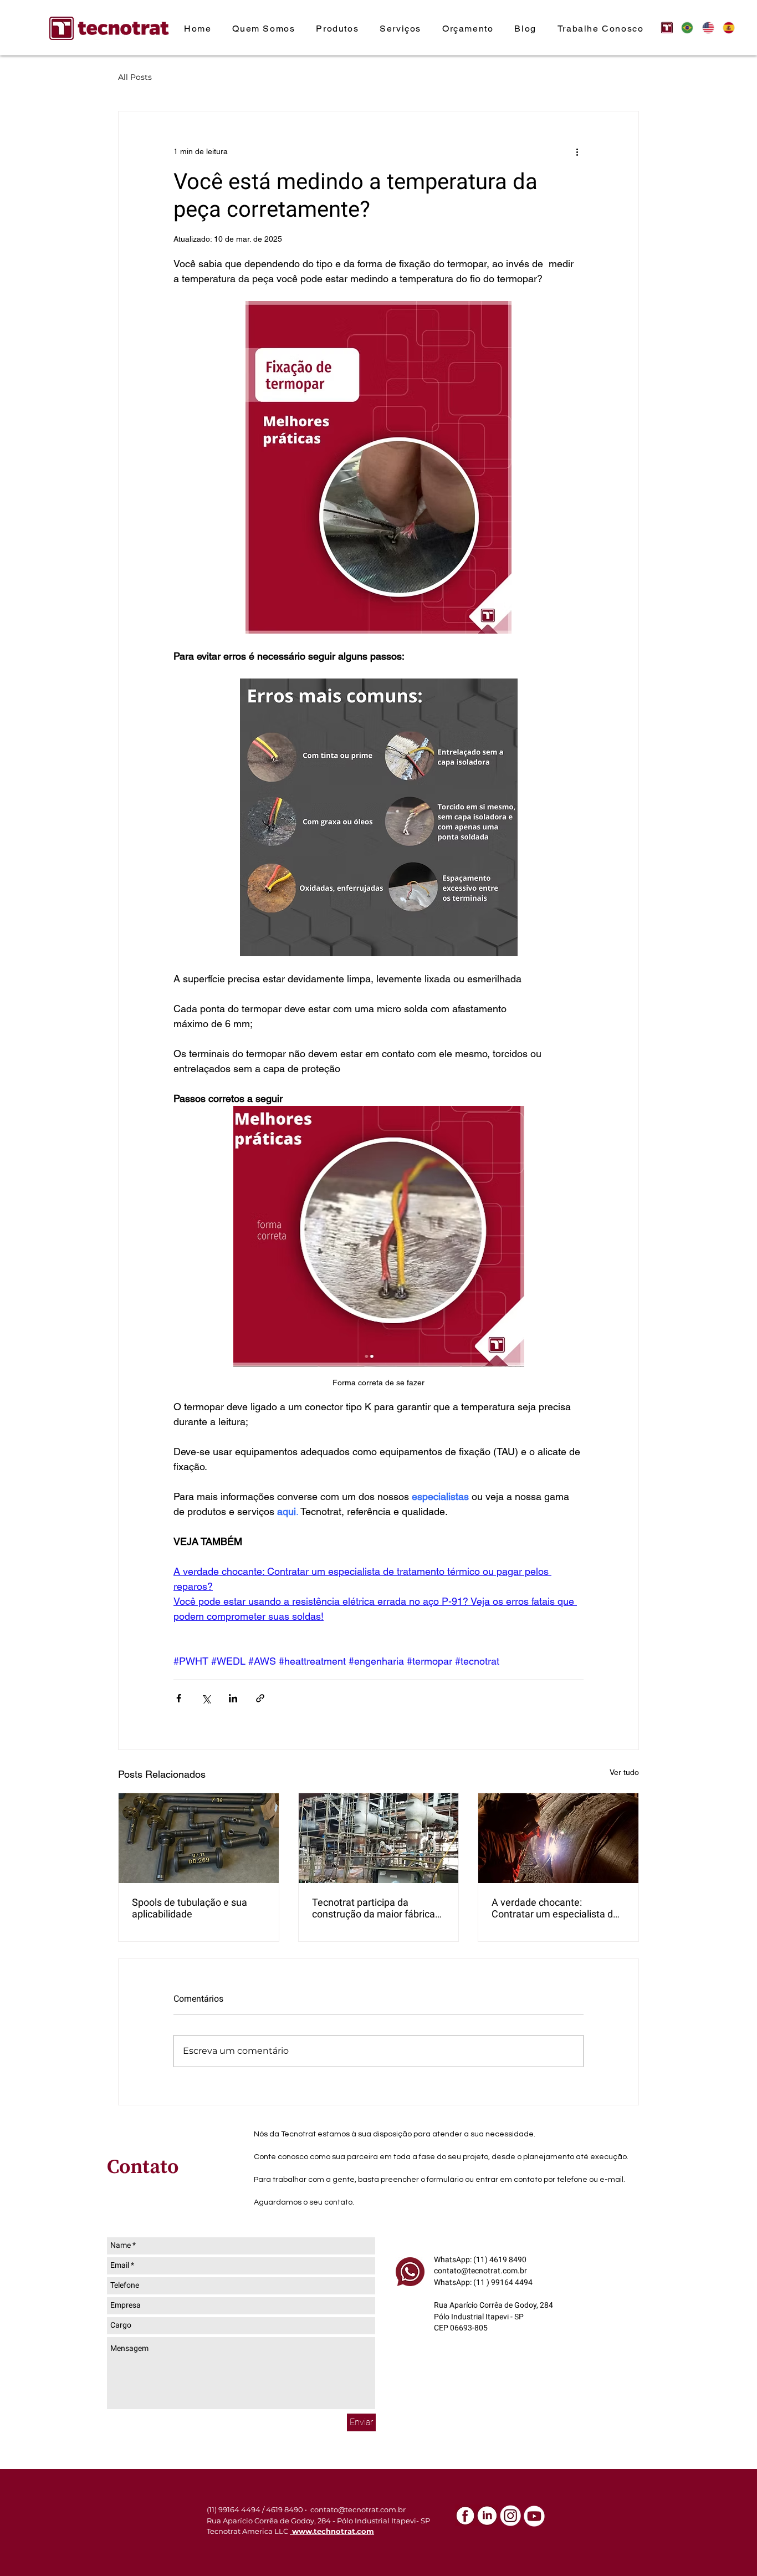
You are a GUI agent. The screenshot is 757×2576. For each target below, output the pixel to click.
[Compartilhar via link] (260, 1698)
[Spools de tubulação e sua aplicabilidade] (199, 1838)
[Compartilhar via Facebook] (179, 1698)
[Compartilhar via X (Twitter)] (206, 1698)
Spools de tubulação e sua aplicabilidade (190, 1908)
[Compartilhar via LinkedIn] (233, 1698)
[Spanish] (725, 27)
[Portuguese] (684, 27)
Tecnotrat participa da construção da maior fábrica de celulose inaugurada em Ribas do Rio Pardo (374, 1908)
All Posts (135, 77)
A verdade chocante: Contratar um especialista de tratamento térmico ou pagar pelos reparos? (555, 1908)
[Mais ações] (577, 151)
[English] (704, 27)
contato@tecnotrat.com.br (480, 2271)
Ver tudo (624, 1772)
